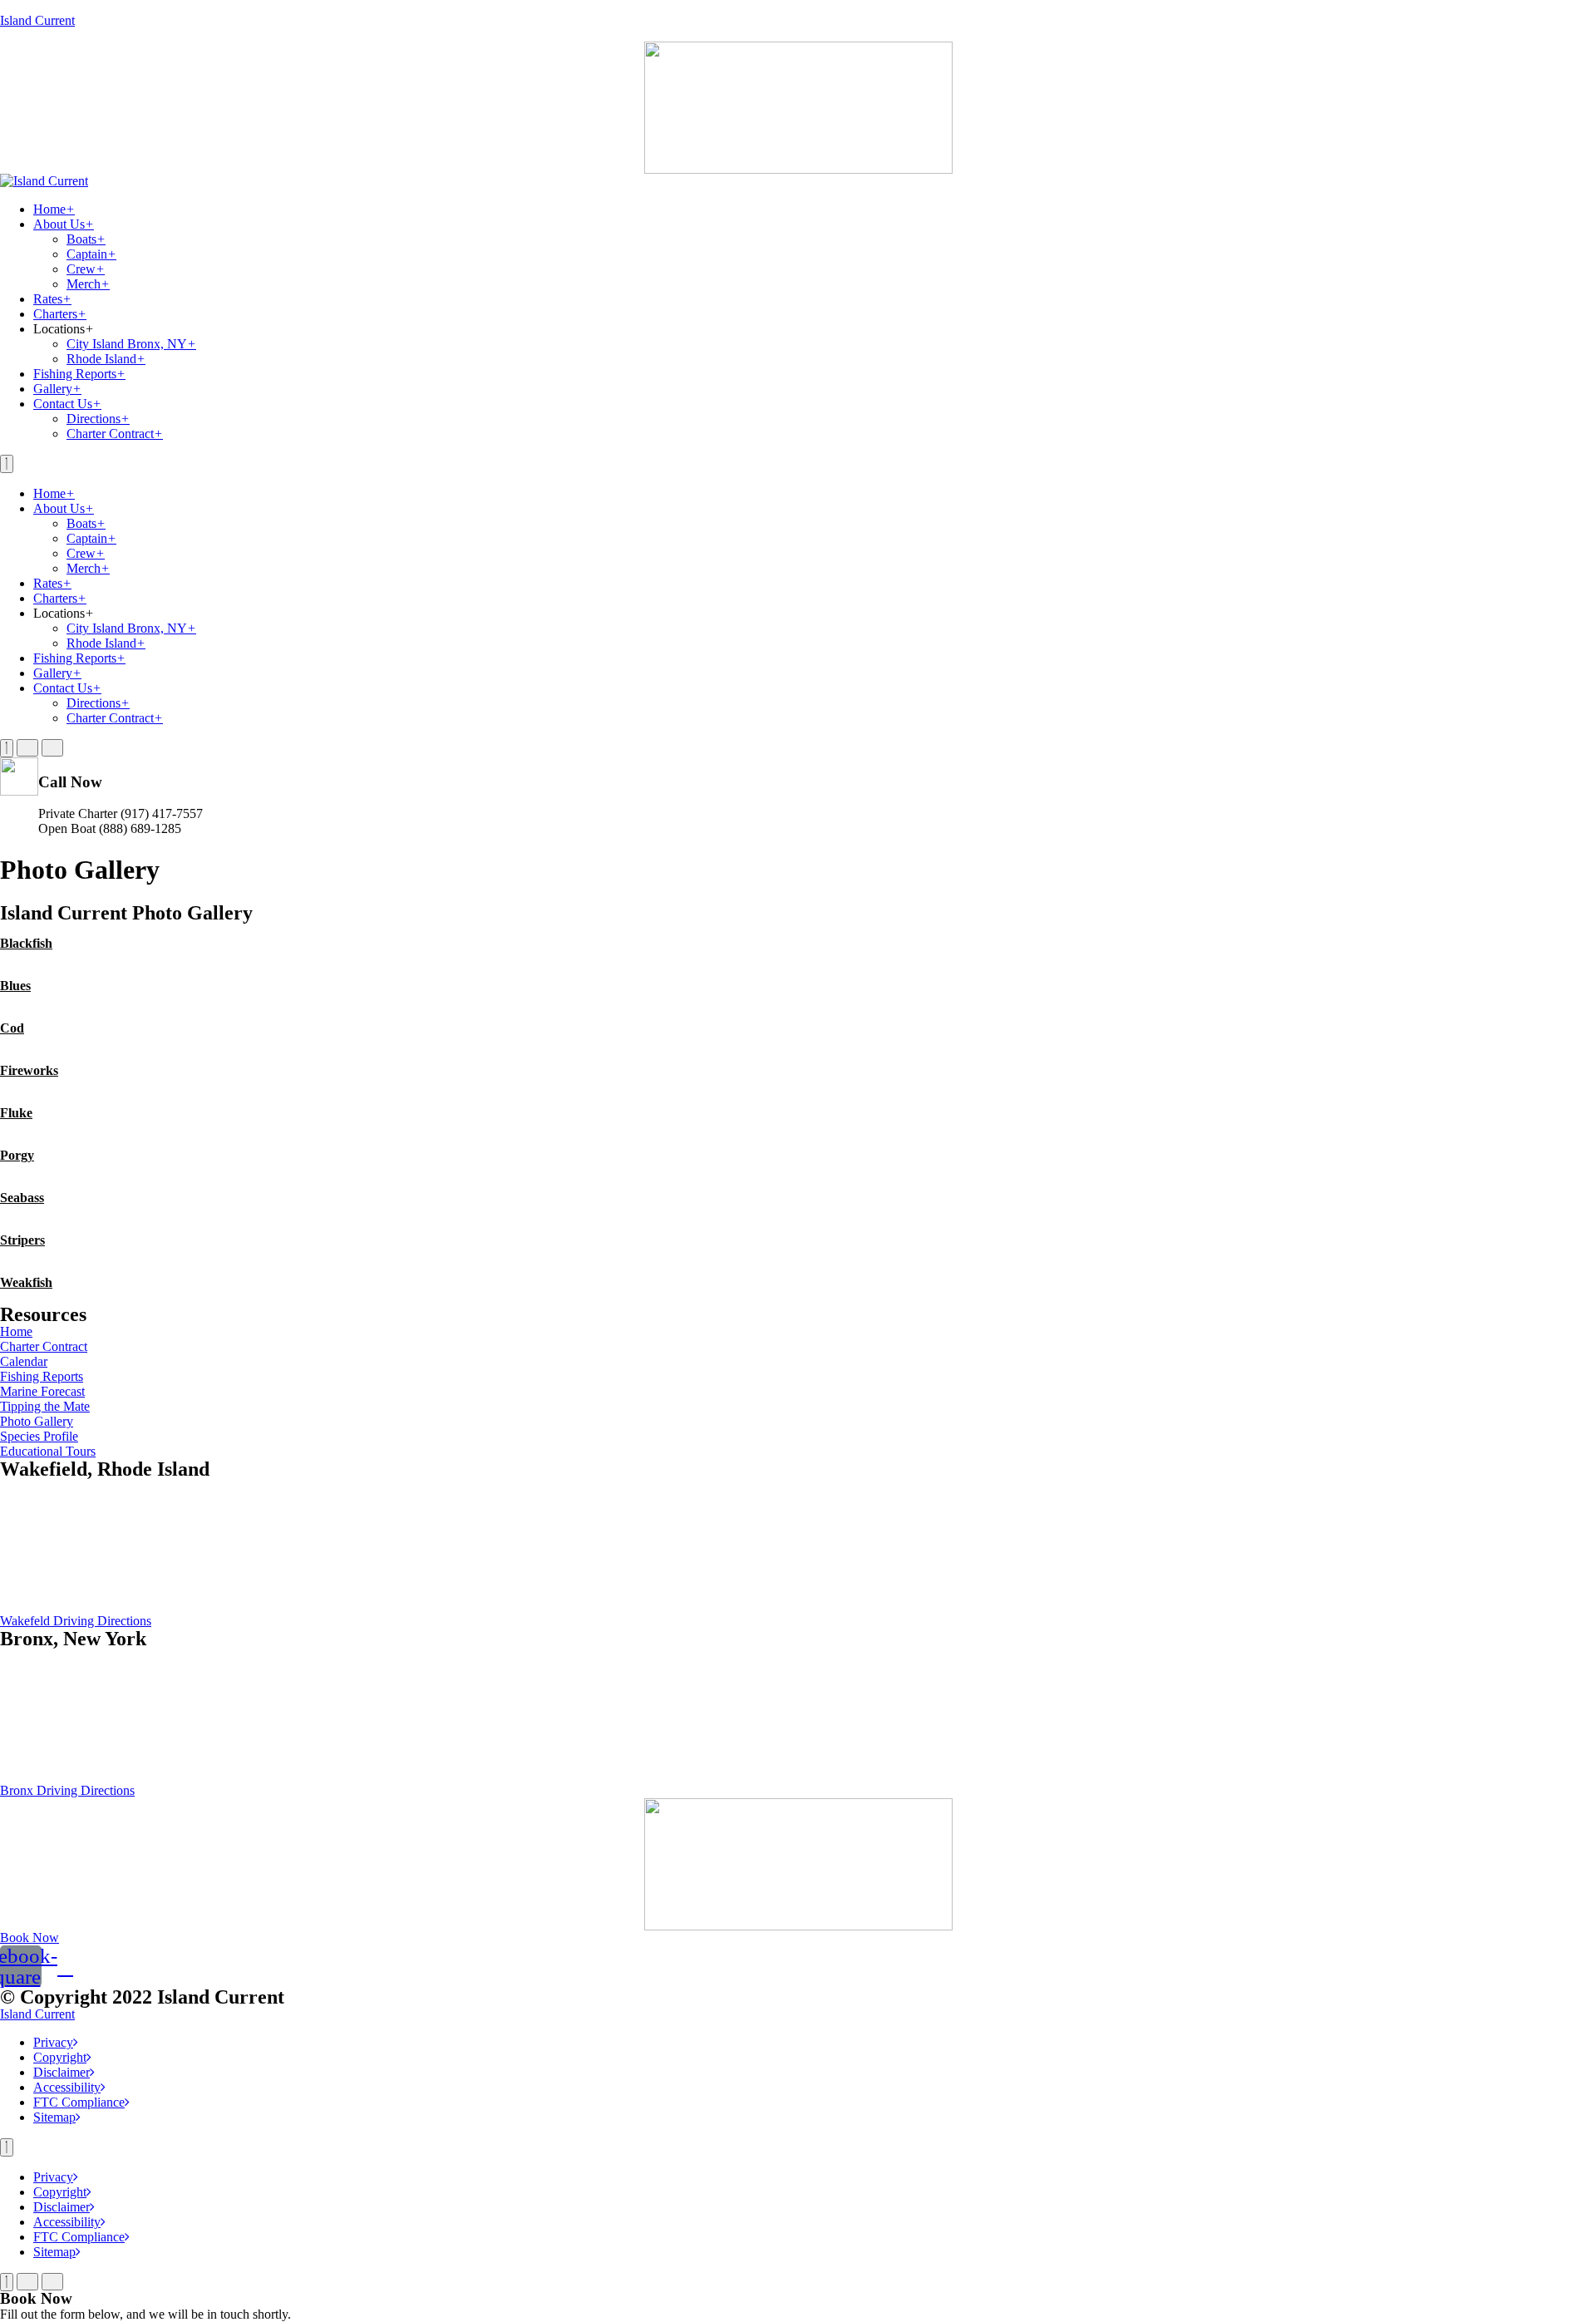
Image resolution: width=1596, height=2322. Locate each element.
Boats (86, 239)
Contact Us (67, 404)
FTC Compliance (79, 2102)
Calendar (24, 1361)
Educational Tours (48, 1451)
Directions (98, 419)
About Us (64, 224)
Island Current (37, 20)
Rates (52, 299)
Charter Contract (115, 434)
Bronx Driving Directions (67, 1790)
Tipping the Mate (45, 1406)
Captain (91, 254)
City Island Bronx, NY (131, 344)
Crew (86, 269)
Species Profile (39, 1436)
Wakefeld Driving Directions (76, 1621)
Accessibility (67, 2087)
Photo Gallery (37, 1421)
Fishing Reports (79, 374)
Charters (60, 314)
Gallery (57, 389)
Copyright (60, 2057)
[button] (30, 1937)
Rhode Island (106, 359)
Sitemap (54, 2117)
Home (54, 209)
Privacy (53, 2042)
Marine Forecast (42, 1391)
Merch (88, 284)
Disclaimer (62, 2072)
